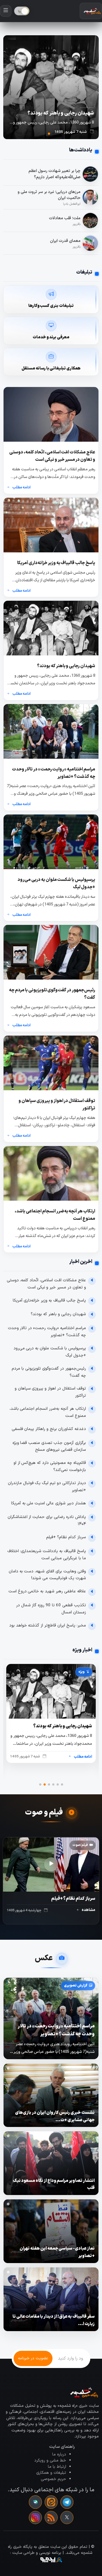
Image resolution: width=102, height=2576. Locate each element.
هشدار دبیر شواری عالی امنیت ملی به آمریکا (49, 1503)
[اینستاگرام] (35, 2518)
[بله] (35, 2502)
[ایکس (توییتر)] (67, 2518)
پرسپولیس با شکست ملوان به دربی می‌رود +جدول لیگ (50, 1352)
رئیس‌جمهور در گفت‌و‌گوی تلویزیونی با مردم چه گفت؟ (49, 1372)
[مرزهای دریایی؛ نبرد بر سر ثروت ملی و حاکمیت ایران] (90, 197)
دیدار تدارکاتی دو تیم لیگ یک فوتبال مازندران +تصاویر (47, 1487)
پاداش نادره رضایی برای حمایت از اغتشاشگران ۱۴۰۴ (47, 1521)
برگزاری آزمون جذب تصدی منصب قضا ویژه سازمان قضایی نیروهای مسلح (49, 1447)
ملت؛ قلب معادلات (65, 218)
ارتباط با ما (57, 2467)
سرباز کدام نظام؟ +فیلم (66, 1537)
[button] (53, 134)
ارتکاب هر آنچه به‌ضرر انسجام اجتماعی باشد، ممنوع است (48, 1412)
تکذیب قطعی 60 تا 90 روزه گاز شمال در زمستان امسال (51, 1609)
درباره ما (59, 2455)
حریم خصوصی (53, 2479)
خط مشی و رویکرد (50, 2461)
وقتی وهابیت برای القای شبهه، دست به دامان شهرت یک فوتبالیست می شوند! (47, 1575)
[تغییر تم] (22, 11)
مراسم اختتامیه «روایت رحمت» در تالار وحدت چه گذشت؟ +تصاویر (47, 1332)
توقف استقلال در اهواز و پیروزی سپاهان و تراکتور (50, 1392)
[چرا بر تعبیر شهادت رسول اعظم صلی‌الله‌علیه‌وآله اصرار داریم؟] (90, 174)
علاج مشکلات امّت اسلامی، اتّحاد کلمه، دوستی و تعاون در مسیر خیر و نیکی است (46, 1284)
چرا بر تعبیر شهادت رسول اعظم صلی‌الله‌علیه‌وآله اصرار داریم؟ (55, 174)
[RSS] (51, 2518)
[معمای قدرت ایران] (90, 243)
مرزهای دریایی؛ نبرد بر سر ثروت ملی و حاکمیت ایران (49, 195)
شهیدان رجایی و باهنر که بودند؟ (58, 1314)
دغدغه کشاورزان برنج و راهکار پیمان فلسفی (49, 1429)
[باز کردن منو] (6, 11)
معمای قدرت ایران (65, 241)
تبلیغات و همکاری (51, 2473)
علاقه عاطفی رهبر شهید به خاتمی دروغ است (47, 1591)
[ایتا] (51, 2502)
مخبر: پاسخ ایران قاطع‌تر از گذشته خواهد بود (48, 1626)
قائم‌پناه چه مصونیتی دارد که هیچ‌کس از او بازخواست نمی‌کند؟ (50, 1466)
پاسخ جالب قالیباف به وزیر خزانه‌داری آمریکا (49, 1301)
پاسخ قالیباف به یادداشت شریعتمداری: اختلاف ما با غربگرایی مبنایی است (47, 1555)
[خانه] (91, 11)
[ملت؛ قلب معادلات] (90, 221)
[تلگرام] (67, 2502)
